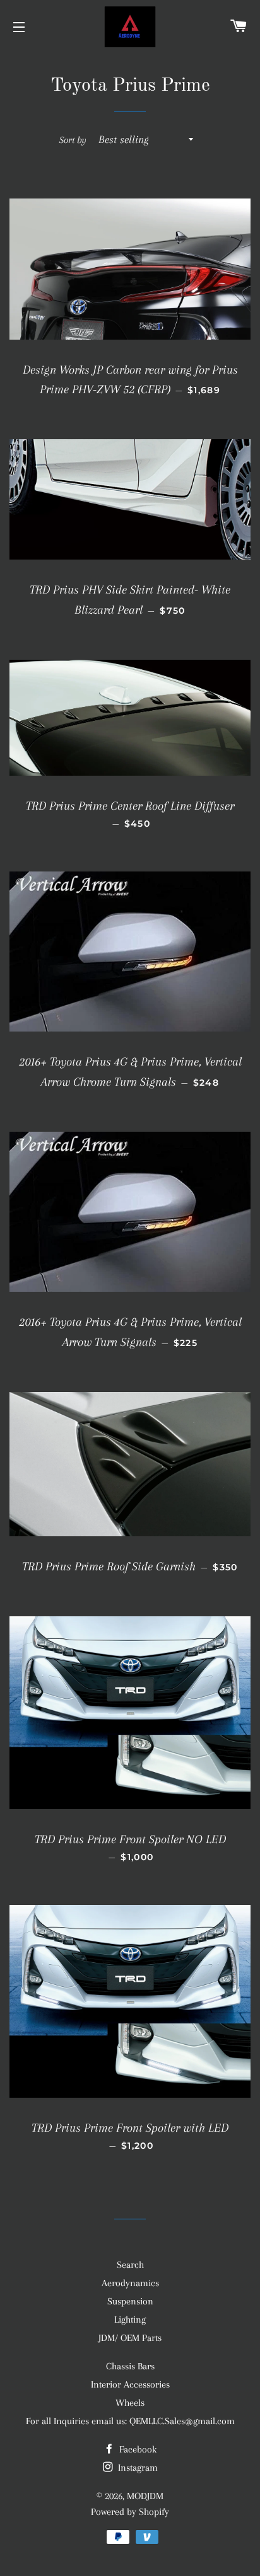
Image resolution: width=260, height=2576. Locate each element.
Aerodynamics (130, 2283)
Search (130, 2265)
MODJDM (145, 2496)
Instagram (137, 2468)
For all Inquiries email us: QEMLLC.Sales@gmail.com (130, 2421)
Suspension (130, 2301)
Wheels (130, 2403)
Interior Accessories (130, 2384)
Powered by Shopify (130, 2512)
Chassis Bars (130, 2366)
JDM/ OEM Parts (130, 2338)
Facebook (137, 2449)
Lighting (130, 2320)
